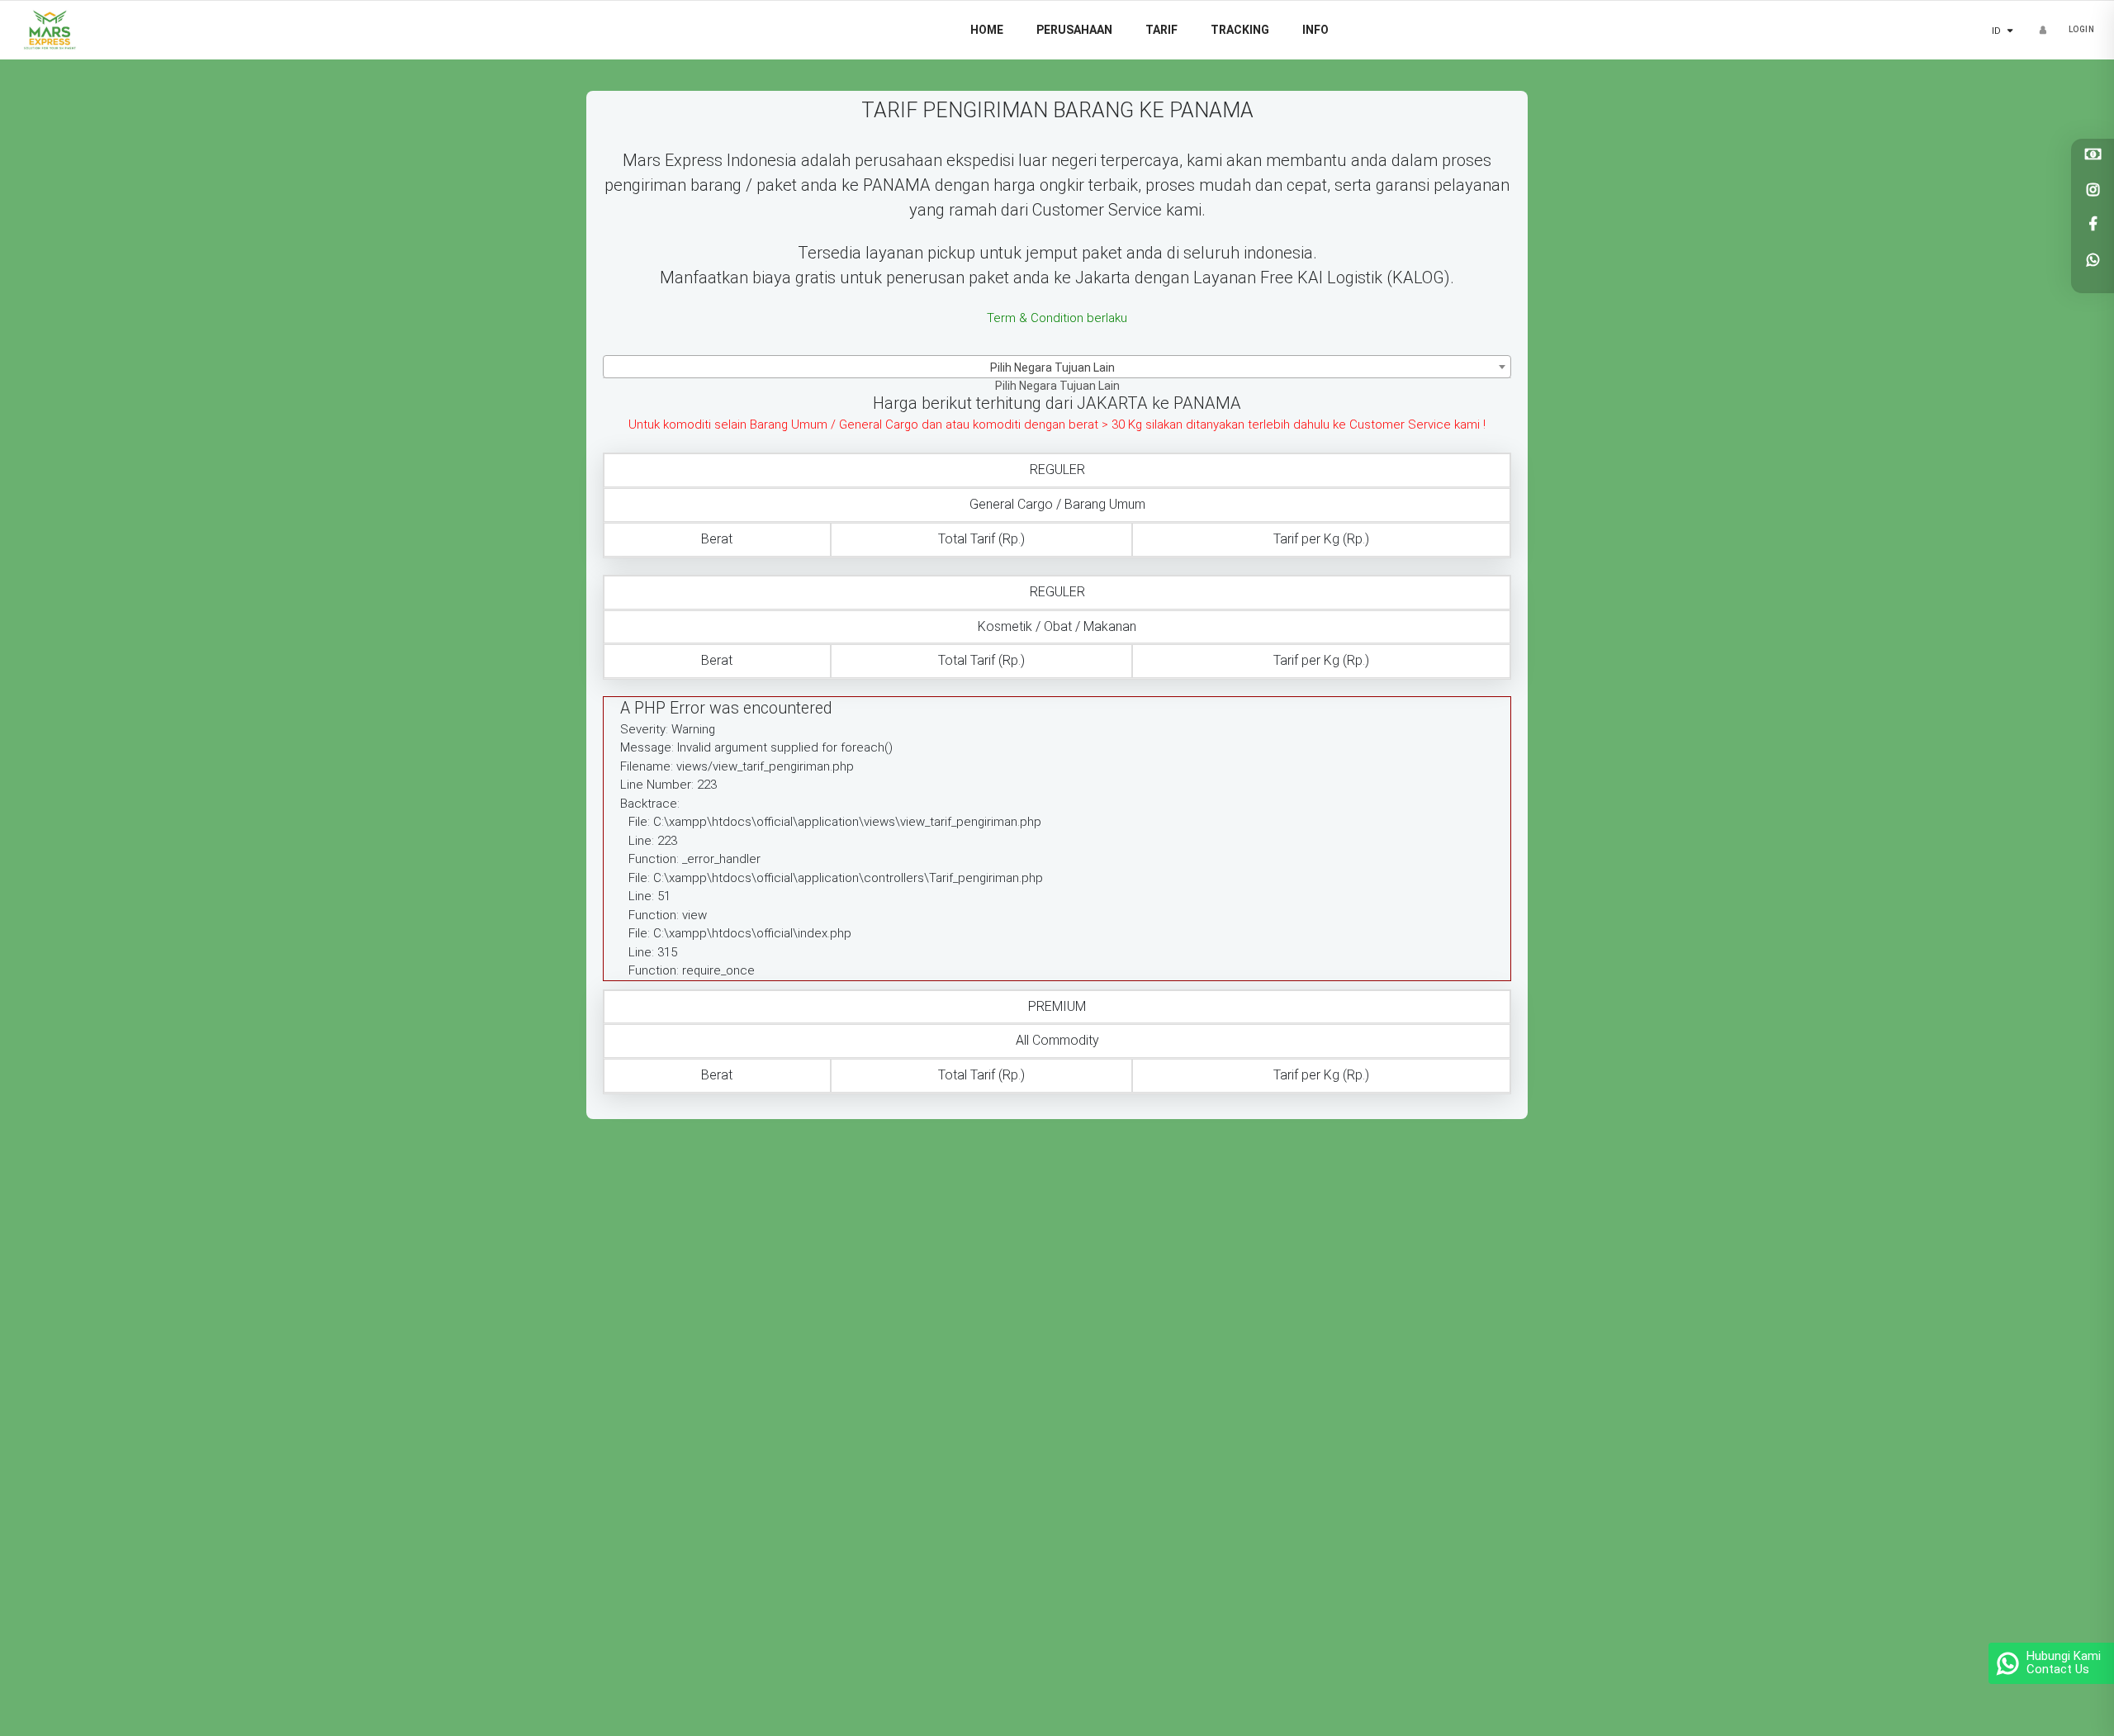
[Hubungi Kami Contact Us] (2007, 1652)
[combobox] (1057, 367)
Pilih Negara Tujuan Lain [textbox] (1052, 368)
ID (2020, 31)
